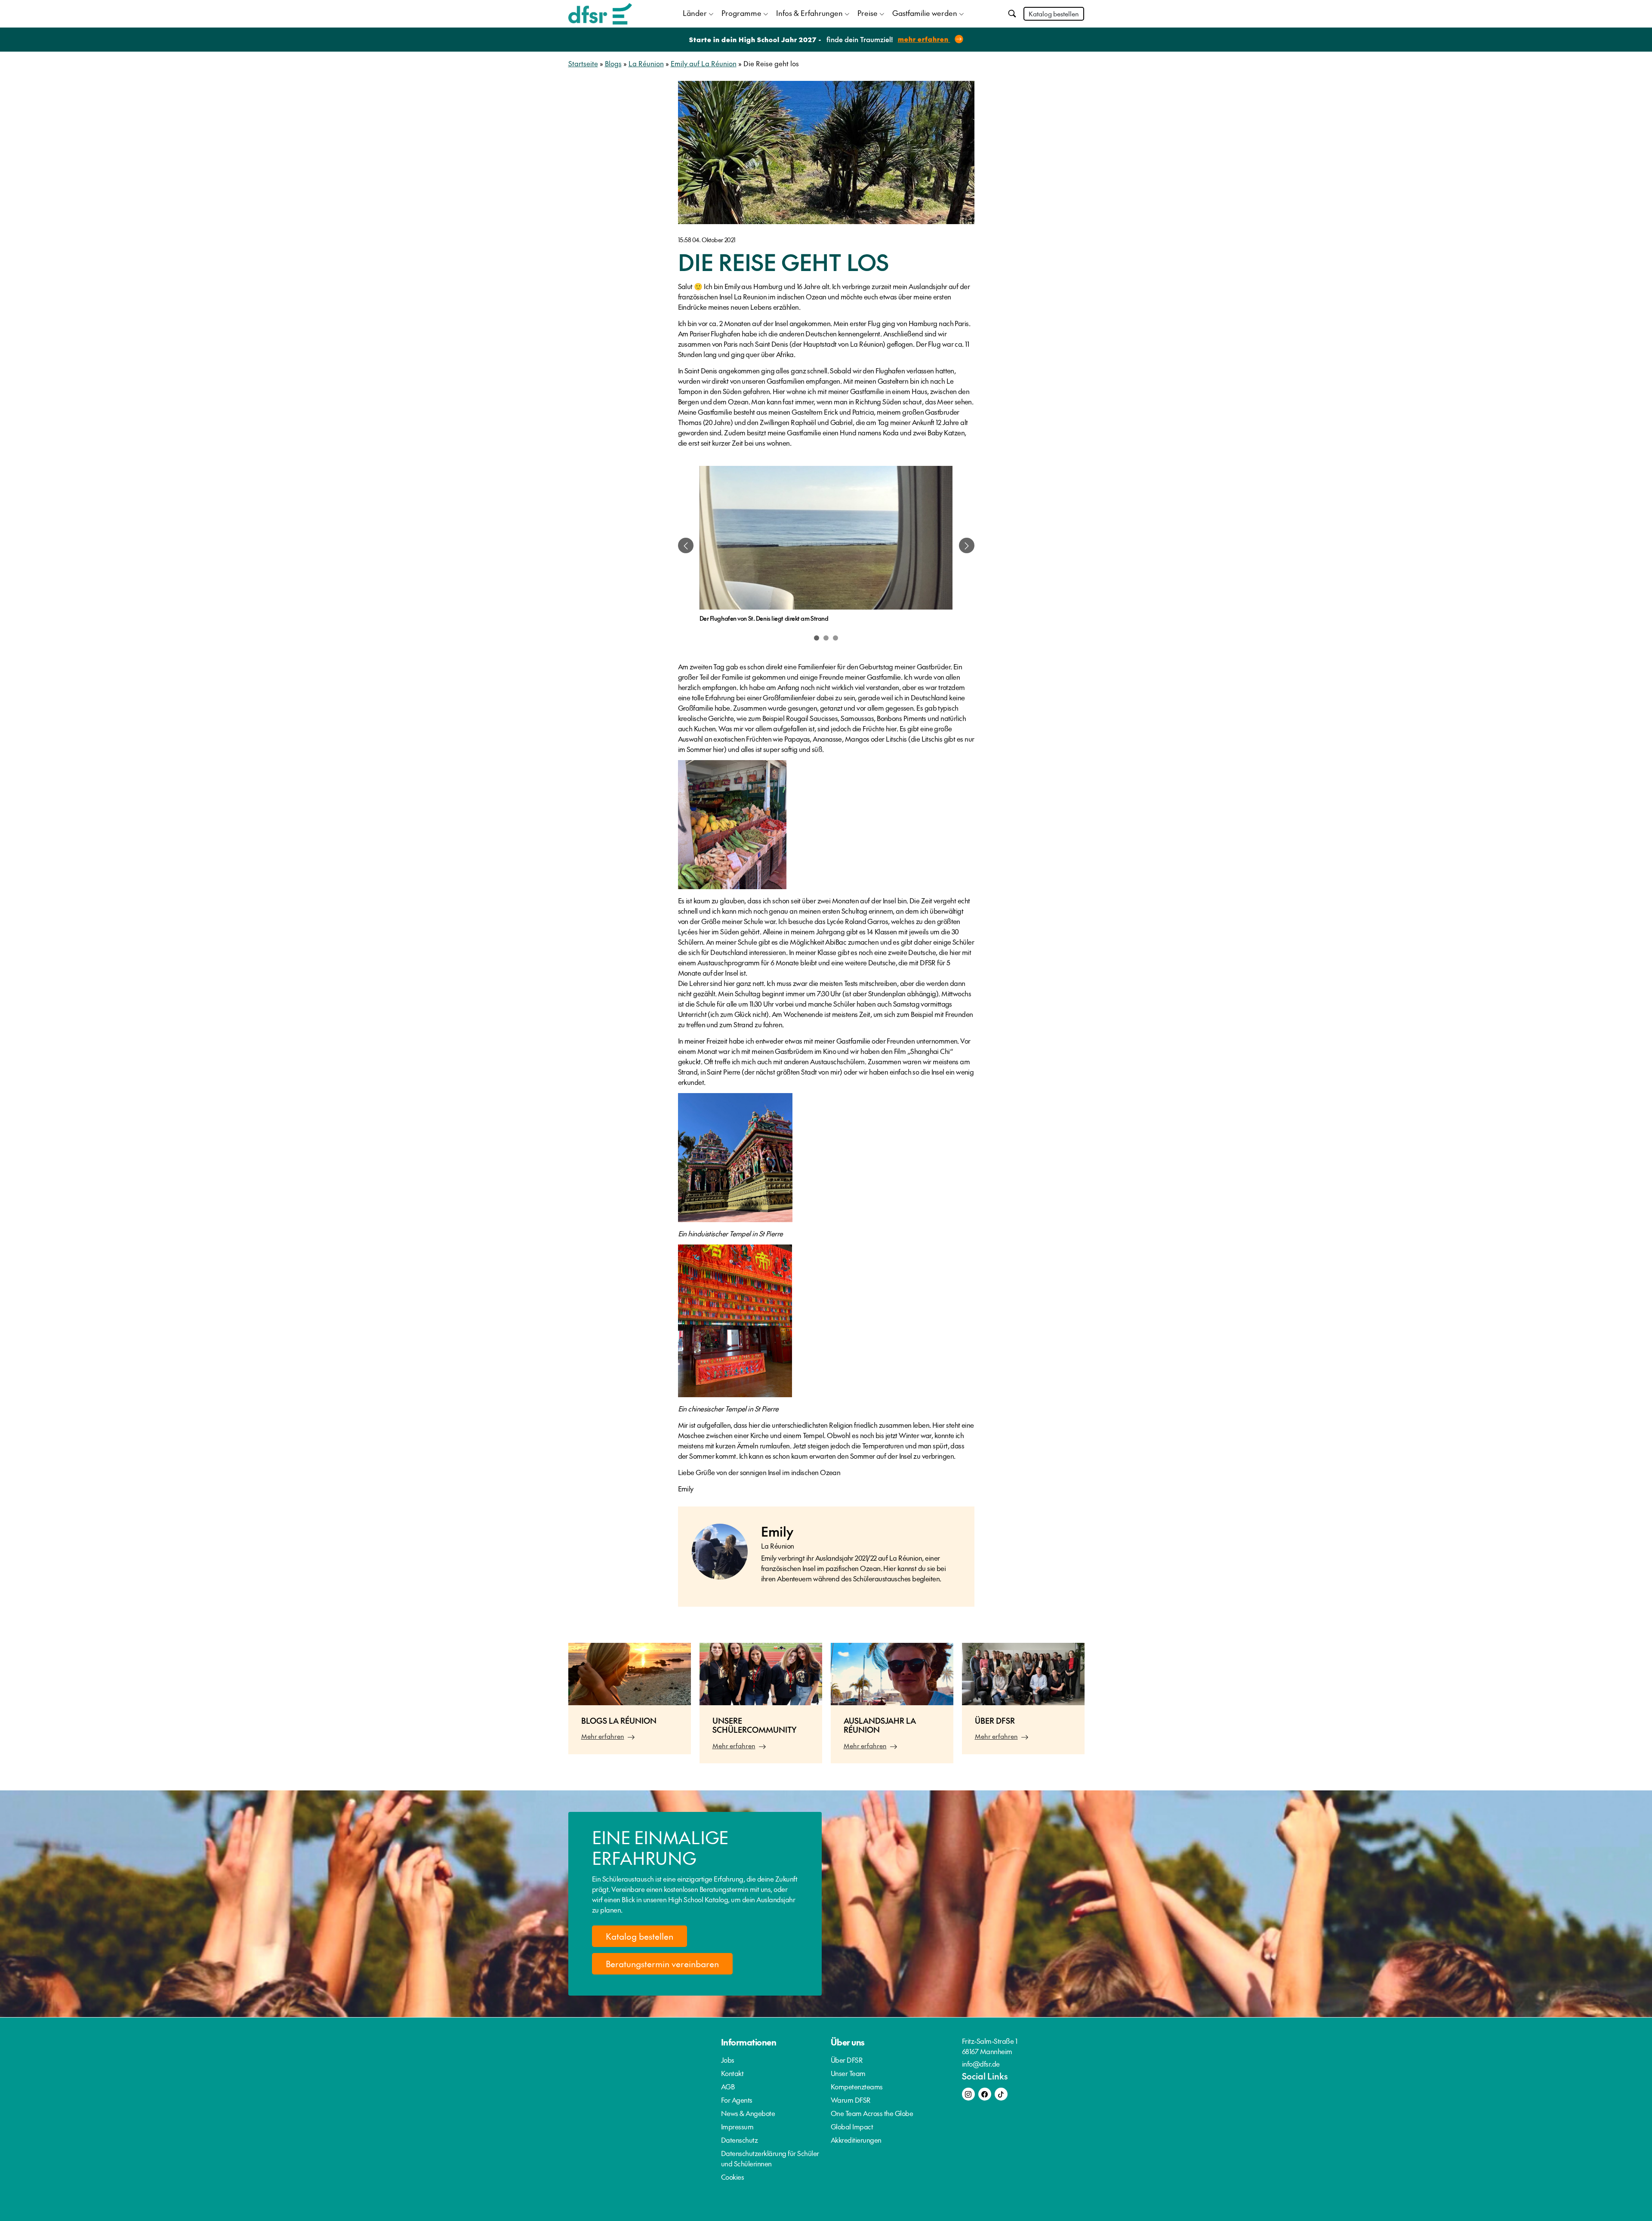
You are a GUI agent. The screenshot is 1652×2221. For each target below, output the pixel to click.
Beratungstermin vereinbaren (662, 1964)
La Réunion (646, 63)
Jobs (728, 2060)
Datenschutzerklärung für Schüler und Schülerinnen (770, 2158)
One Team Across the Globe (872, 2113)
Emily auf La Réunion (704, 63)
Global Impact (852, 2126)
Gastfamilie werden (925, 13)
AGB (728, 2086)
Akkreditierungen (856, 2140)
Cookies (733, 2177)
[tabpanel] (826, 545)
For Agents (737, 2100)
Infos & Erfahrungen (809, 13)
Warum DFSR (851, 2100)
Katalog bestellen (1054, 14)
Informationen (749, 2042)
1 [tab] (817, 638)
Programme (741, 13)
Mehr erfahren (603, 1736)
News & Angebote (748, 2113)
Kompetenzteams (857, 2086)
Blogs (613, 63)
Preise (868, 13)
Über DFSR (847, 2060)
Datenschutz (740, 2140)
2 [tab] (826, 638)
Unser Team (848, 2073)
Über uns (848, 2042)
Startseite (583, 63)
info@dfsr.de (981, 2064)
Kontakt (732, 2073)
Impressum (737, 2126)
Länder (695, 13)
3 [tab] (835, 638)
